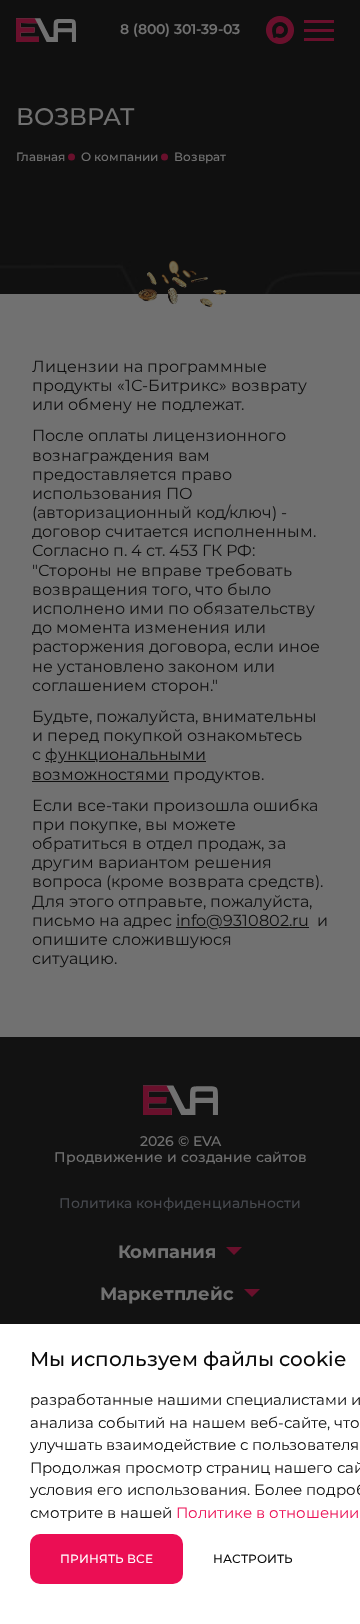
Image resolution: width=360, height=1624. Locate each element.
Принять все (106, 1558)
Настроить (253, 1558)
